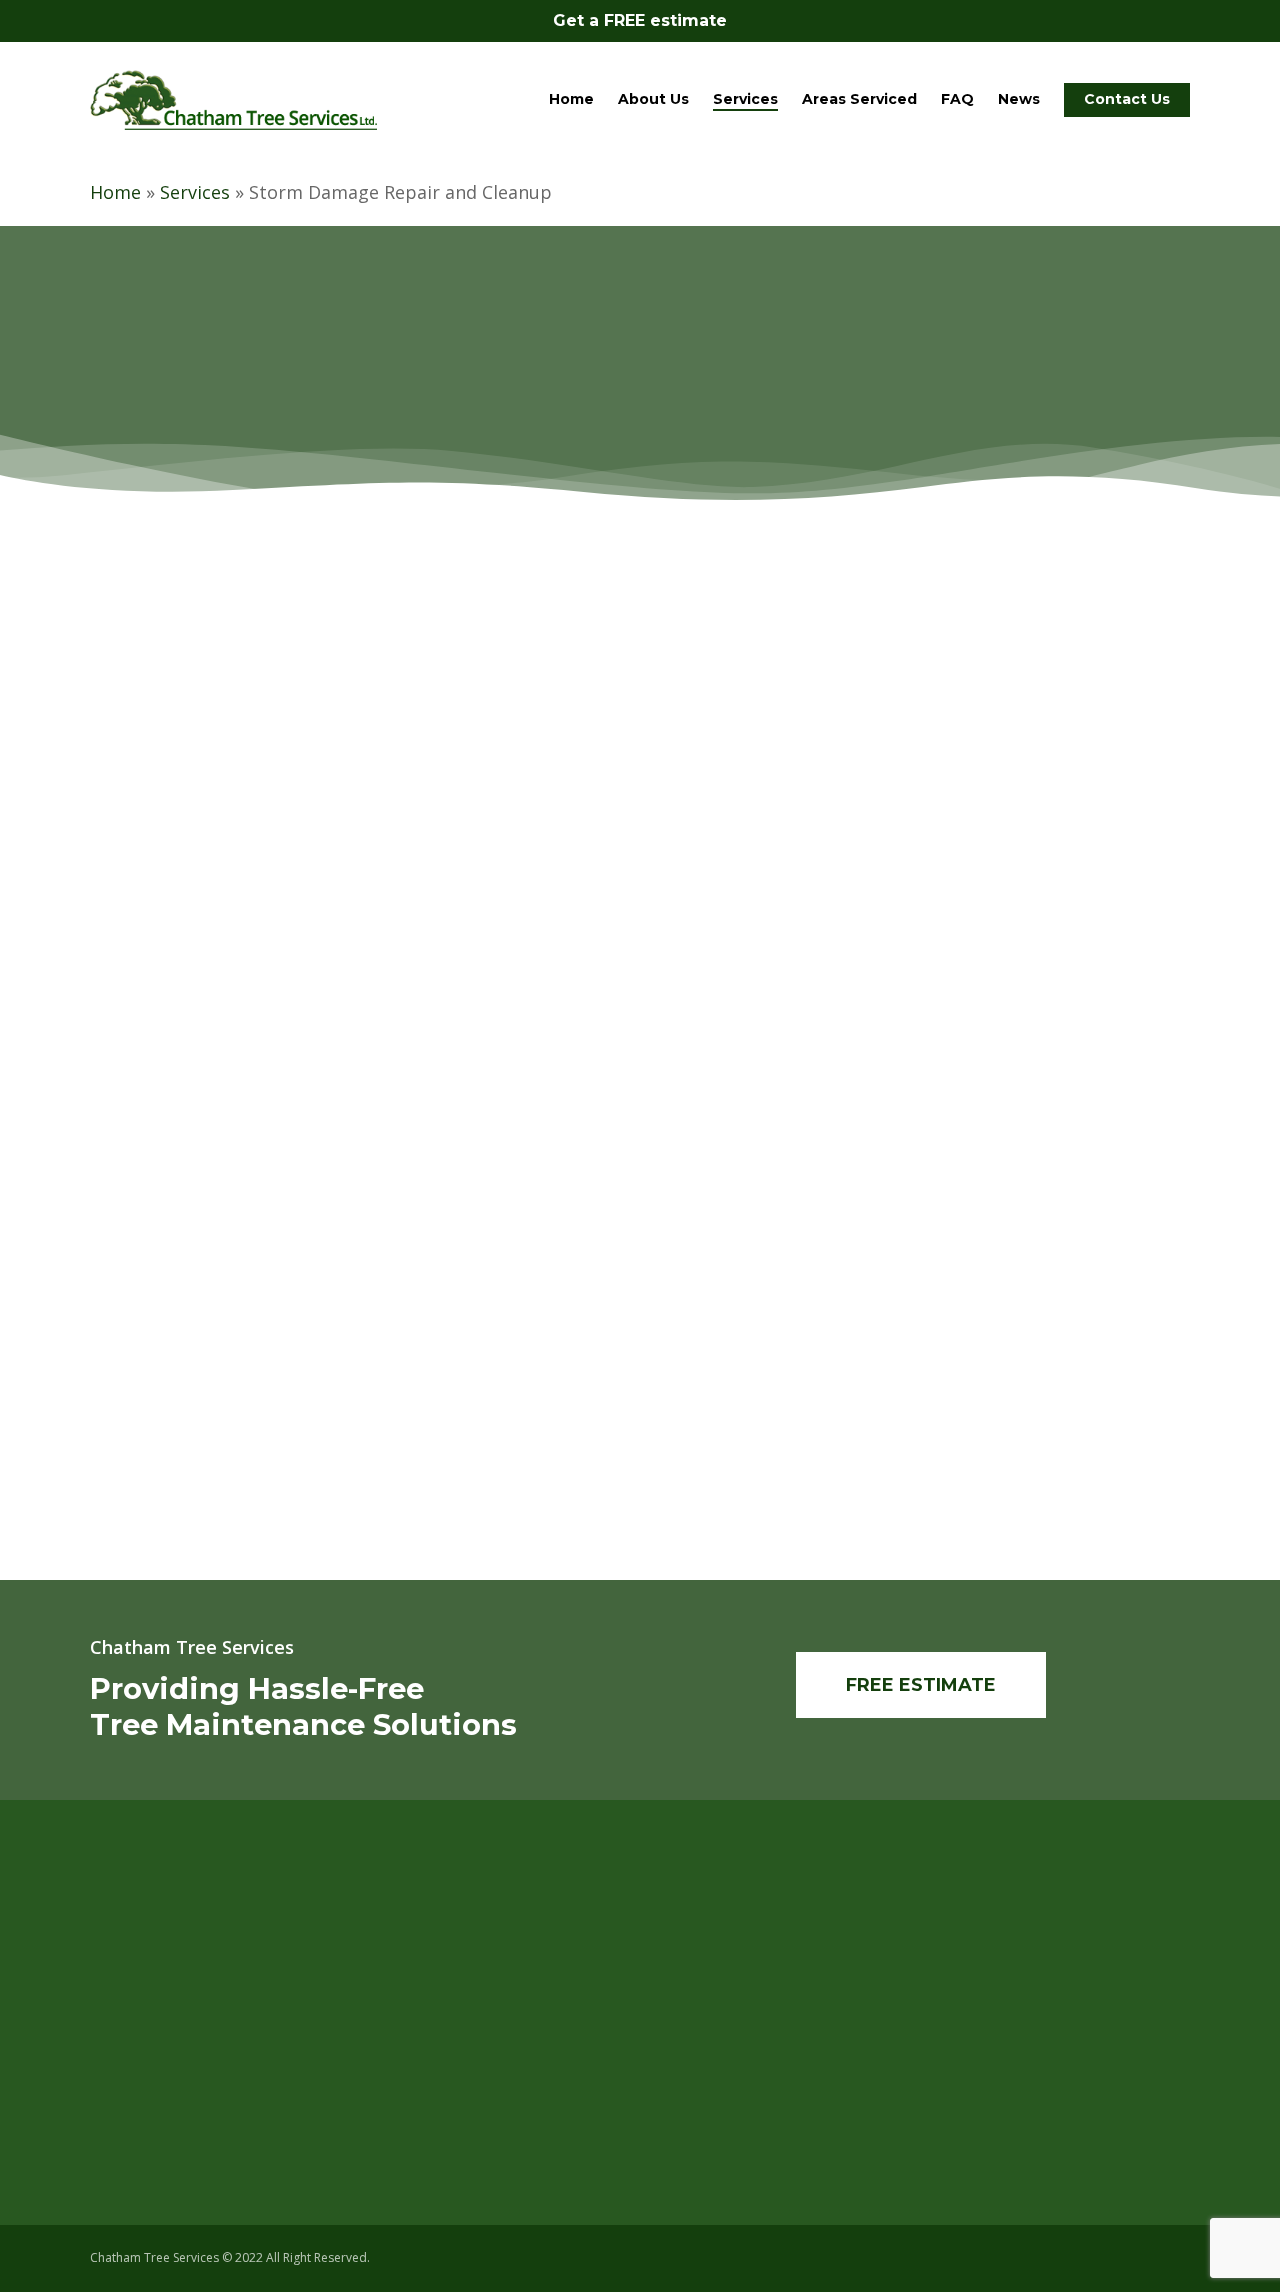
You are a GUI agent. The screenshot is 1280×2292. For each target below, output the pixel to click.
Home (115, 192)
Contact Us (720, 2053)
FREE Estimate (731, 2081)
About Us (714, 1969)
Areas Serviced (733, 2025)
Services (195, 192)
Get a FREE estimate (640, 20)
